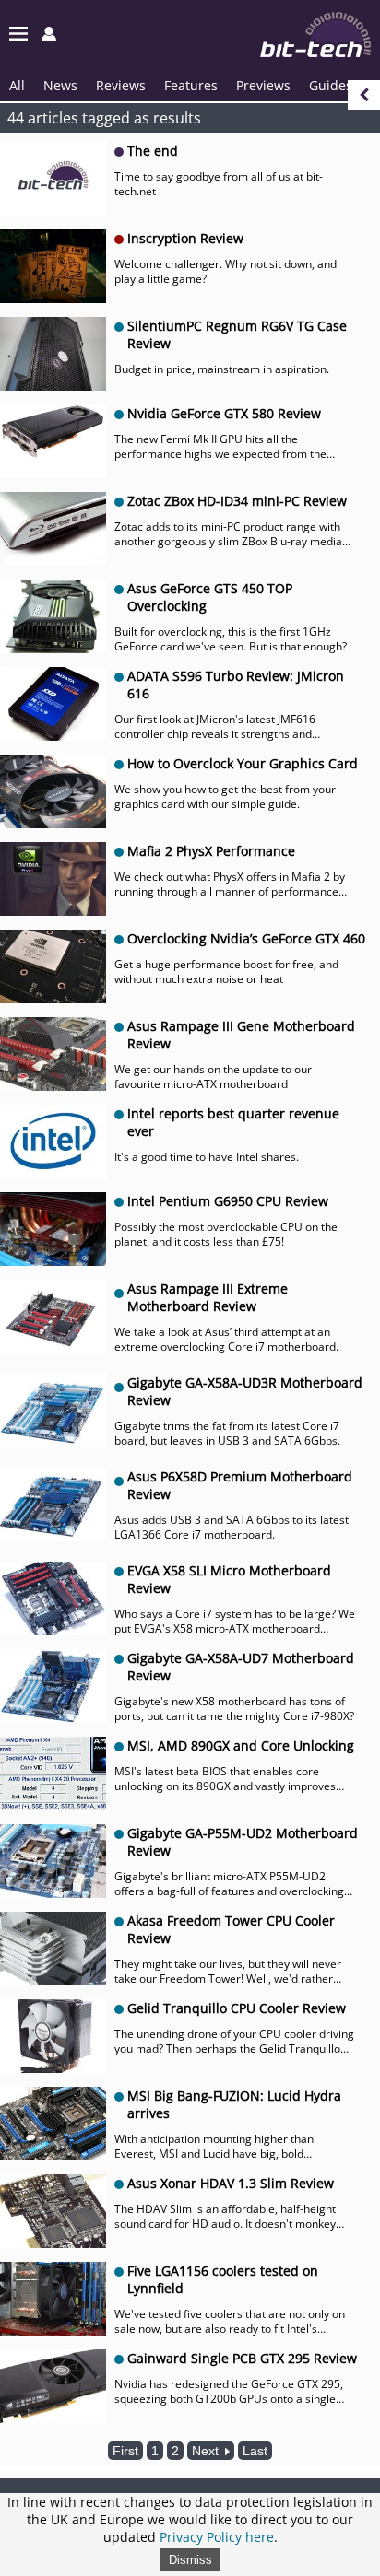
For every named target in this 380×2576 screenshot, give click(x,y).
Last (255, 2451)
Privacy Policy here (217, 2537)
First (125, 2451)
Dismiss (190, 2560)
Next (207, 2451)
